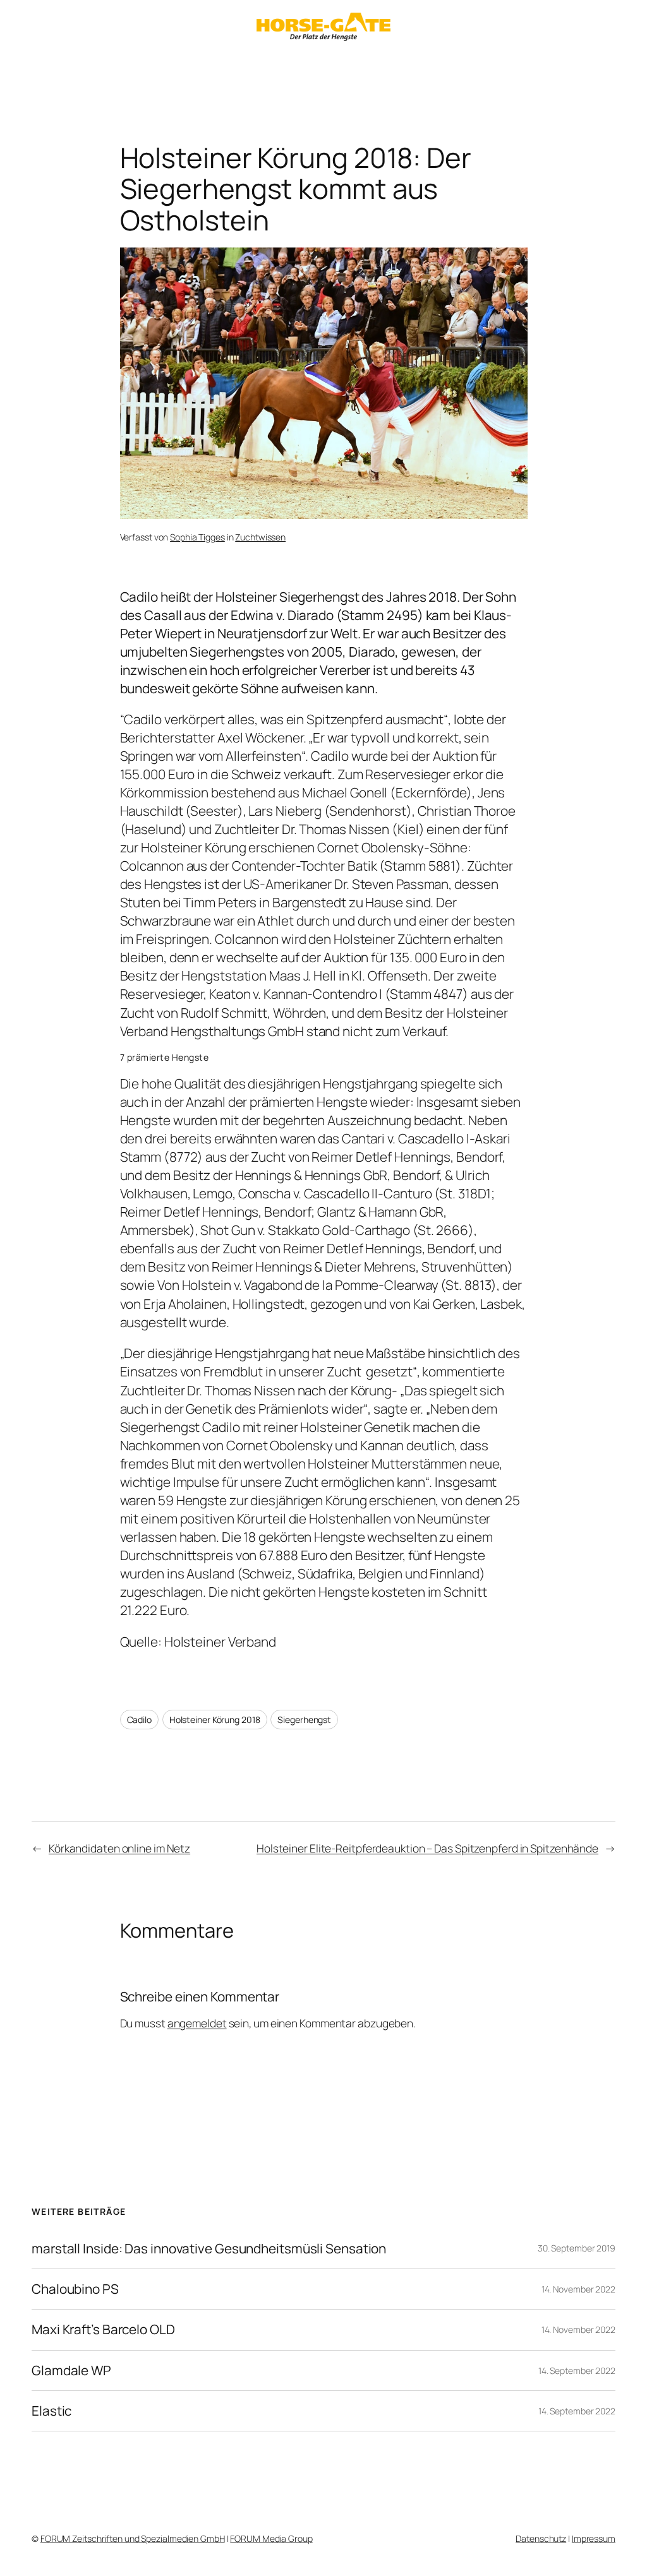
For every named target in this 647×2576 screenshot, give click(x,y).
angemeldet (197, 2023)
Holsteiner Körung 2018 (215, 1720)
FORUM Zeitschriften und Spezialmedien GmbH (133, 2538)
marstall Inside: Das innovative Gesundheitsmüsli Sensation (209, 2249)
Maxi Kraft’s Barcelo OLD (103, 2329)
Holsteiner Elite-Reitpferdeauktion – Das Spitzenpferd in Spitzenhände (427, 1848)
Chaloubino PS (75, 2289)
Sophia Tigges (197, 537)
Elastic (51, 2411)
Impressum (594, 2538)
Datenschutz (541, 2538)
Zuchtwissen (260, 537)
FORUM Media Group (271, 2538)
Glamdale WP (71, 2370)
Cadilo (139, 1720)
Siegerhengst (304, 1720)
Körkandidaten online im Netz (119, 1848)
